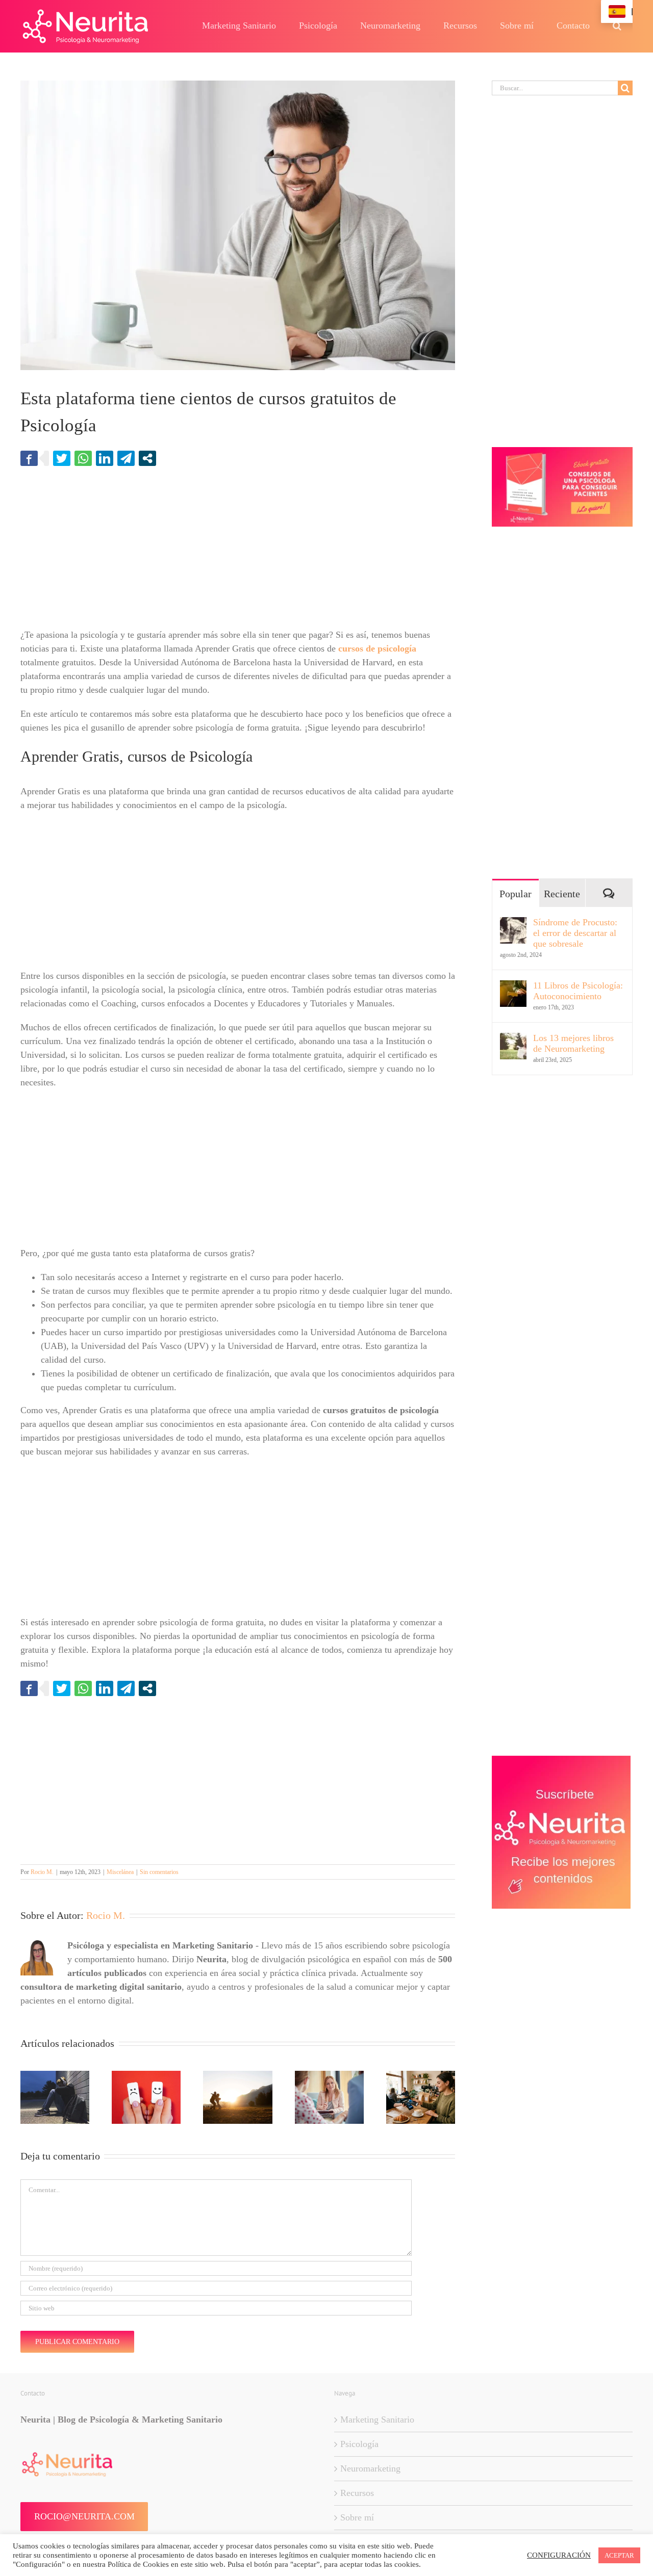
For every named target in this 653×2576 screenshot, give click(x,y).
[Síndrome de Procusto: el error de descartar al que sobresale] (513, 924)
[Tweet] (62, 458)
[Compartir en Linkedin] (105, 458)
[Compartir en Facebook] (29, 458)
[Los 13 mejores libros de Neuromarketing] (513, 1039)
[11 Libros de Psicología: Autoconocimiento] (513, 987)
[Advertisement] (238, 553)
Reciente (562, 894)
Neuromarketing (370, 2468)
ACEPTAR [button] (619, 2555)
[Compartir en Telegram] (126, 458)
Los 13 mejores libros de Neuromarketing (573, 1043)
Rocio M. (42, 1872)
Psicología (359, 2444)
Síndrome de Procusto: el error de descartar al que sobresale (575, 933)
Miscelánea (120, 1872)
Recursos (357, 2493)
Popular (516, 894)
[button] (617, 25)
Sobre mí (357, 2517)
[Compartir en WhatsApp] (83, 458)
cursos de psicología (377, 648)
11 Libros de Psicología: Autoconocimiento (578, 991)
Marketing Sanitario (377, 2419)
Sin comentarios (159, 1872)
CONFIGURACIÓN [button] (559, 2555)
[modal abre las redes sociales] (147, 458)
